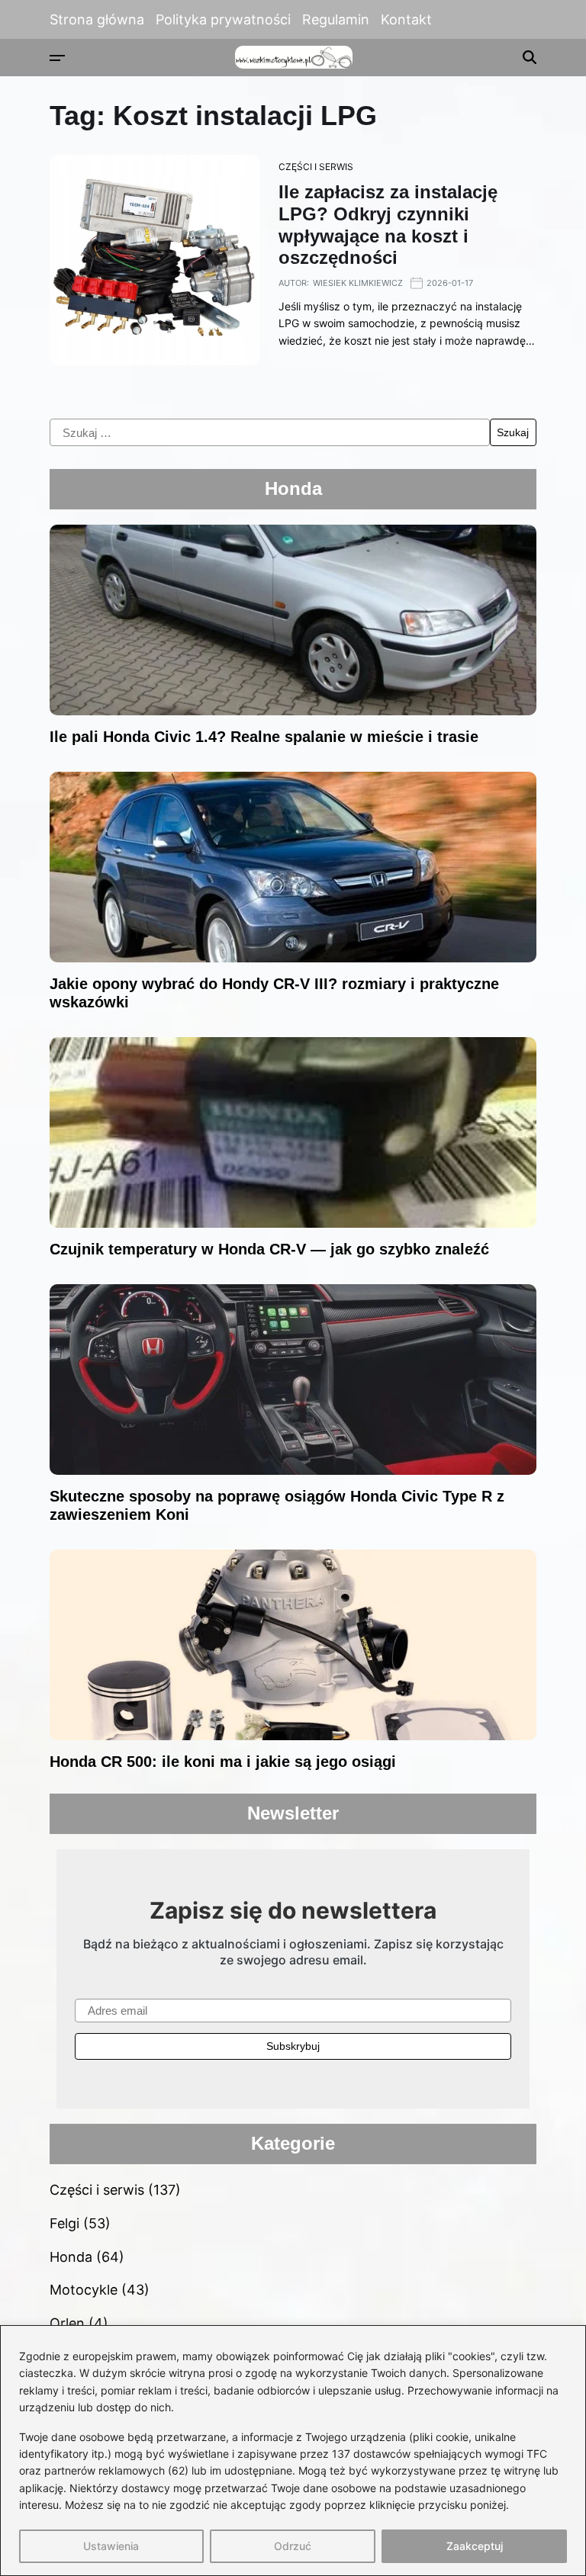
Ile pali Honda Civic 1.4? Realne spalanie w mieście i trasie (264, 737)
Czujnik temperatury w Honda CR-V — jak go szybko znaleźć (269, 1249)
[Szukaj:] (270, 432)
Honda (71, 2257)
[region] (293, 2451)
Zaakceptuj (475, 2546)
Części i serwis (316, 167)
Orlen (67, 2323)
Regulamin (336, 19)
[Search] (530, 57)
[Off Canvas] (57, 58)
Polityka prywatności (223, 19)
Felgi (64, 2223)
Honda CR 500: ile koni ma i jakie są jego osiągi (223, 1762)
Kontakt (406, 19)
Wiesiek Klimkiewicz (358, 283)
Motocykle (84, 2290)
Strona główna (97, 19)
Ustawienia (111, 2546)
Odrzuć (293, 2546)
